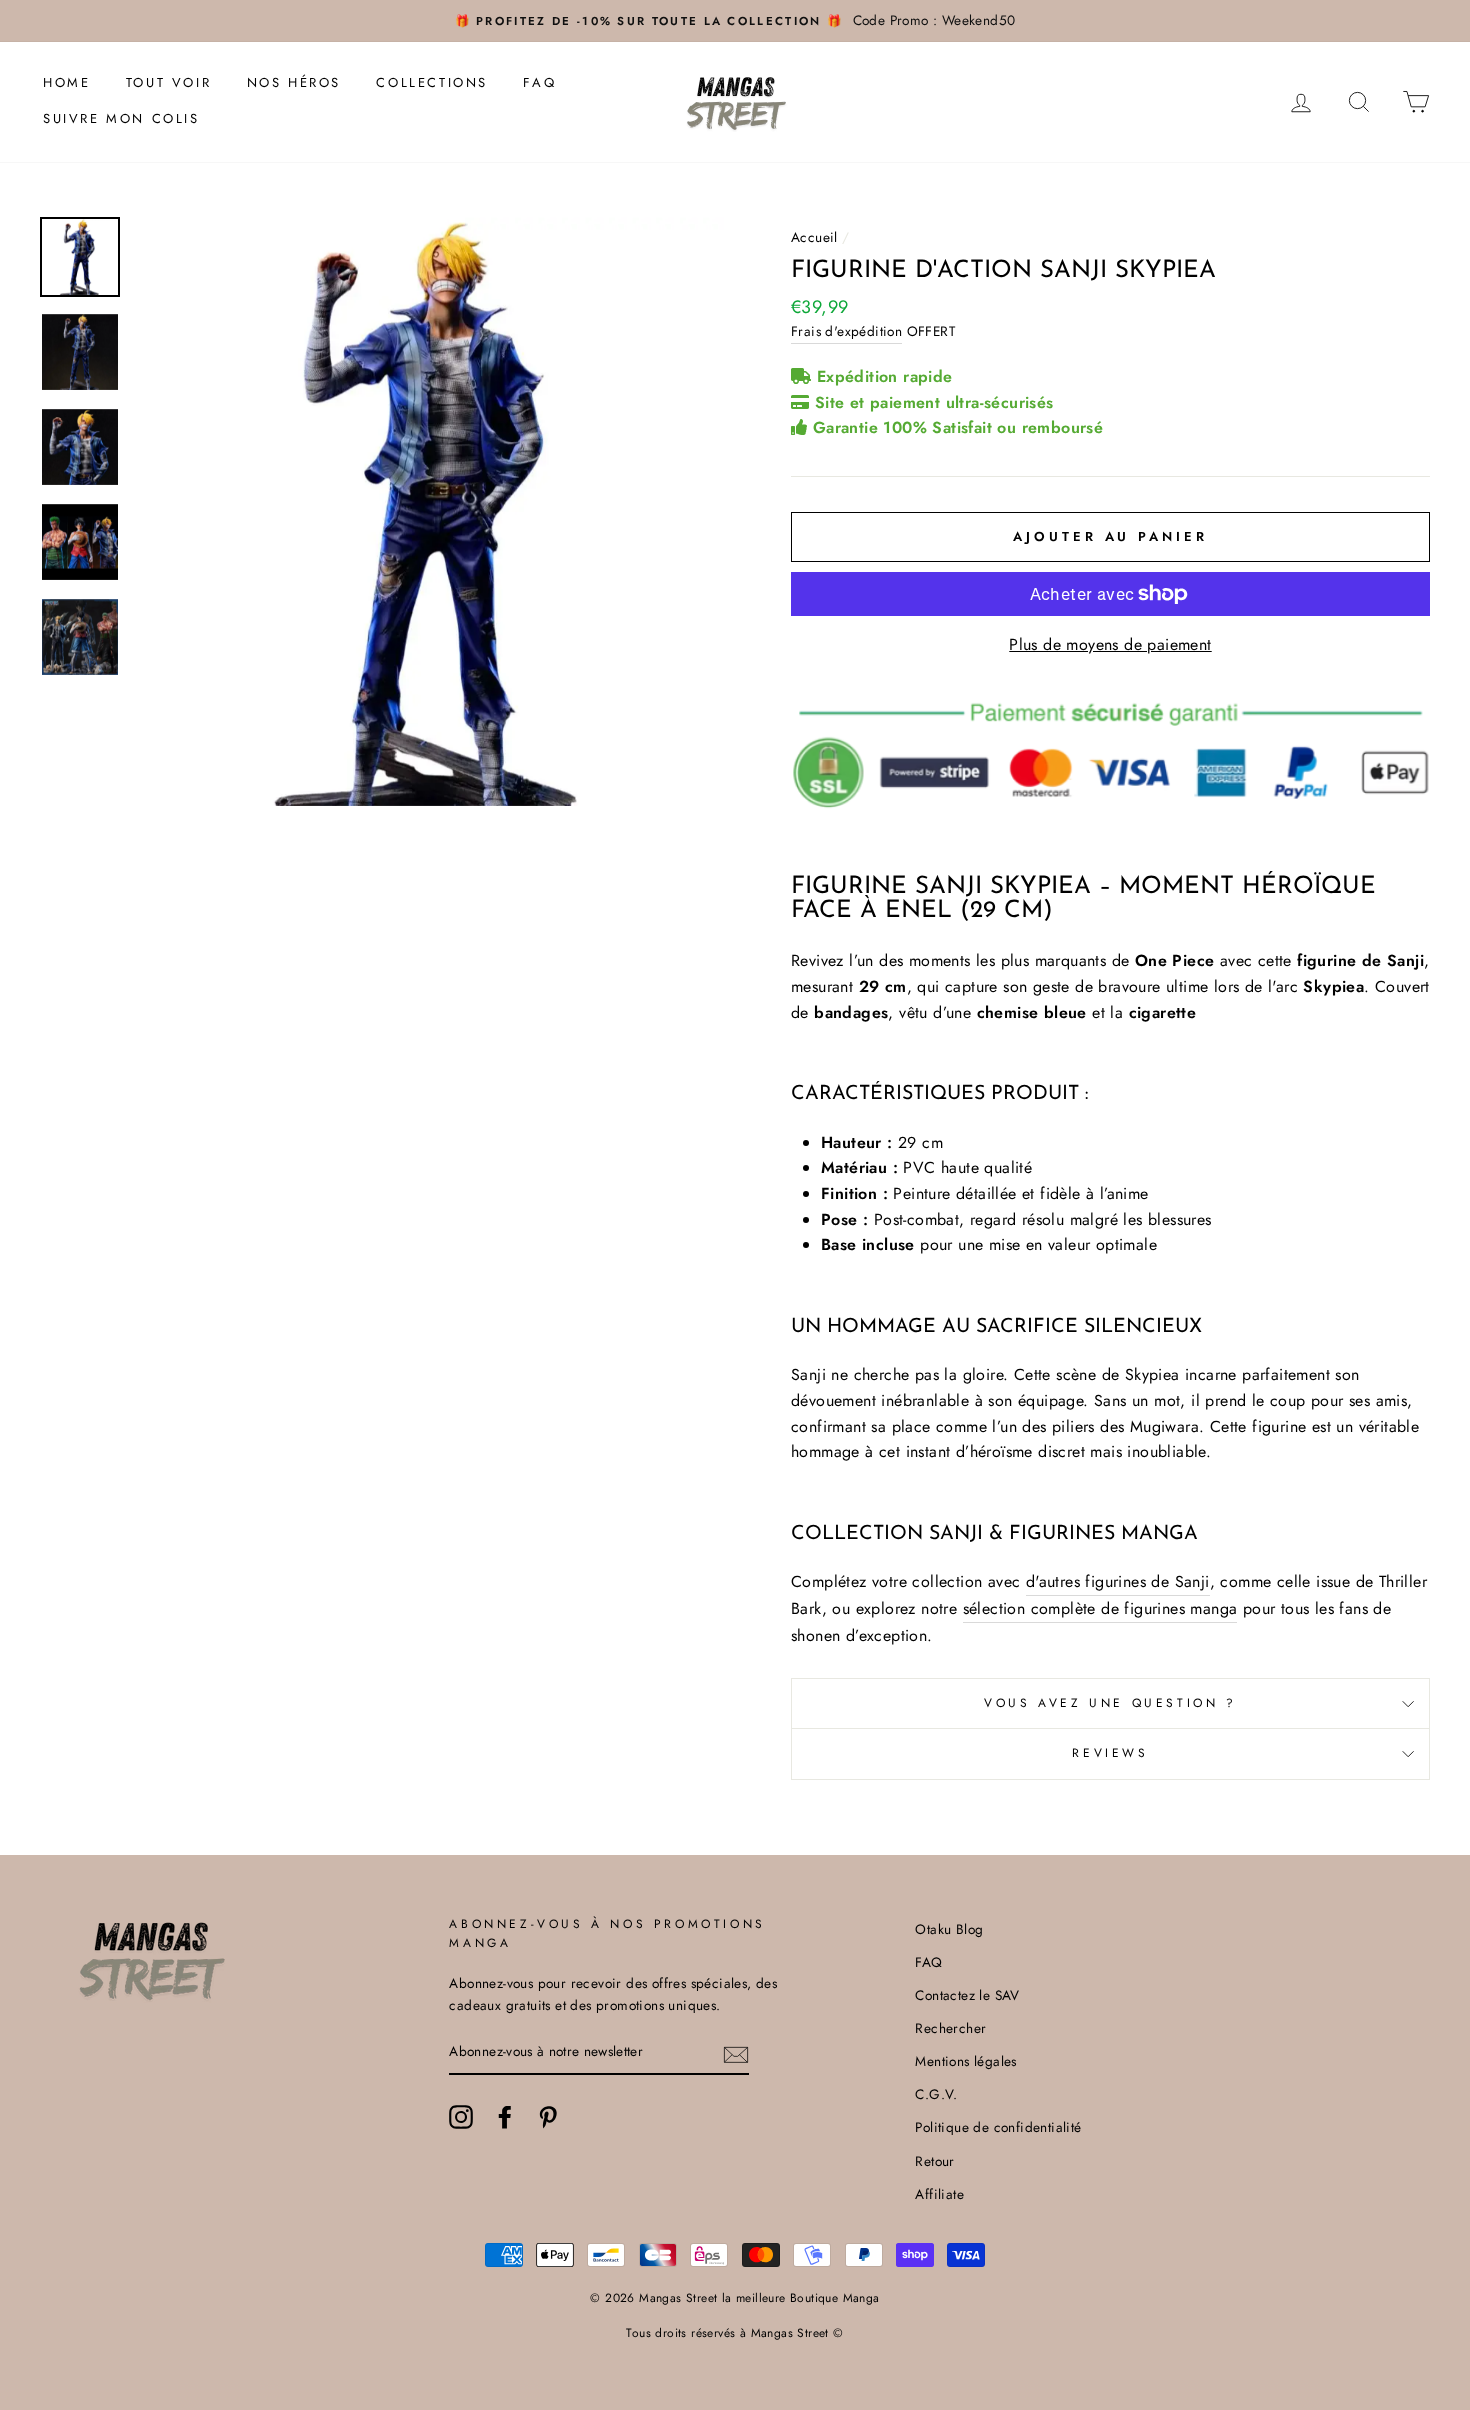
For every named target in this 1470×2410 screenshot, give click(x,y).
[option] (735, 21)
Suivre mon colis (121, 118)
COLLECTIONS (432, 82)
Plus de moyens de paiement (1110, 644)
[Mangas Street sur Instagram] (461, 2117)
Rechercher (950, 2028)
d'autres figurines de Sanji (1118, 1581)
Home (66, 82)
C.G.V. (936, 2094)
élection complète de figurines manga (1103, 1608)
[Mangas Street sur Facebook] (505, 2117)
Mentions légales (965, 2061)
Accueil (814, 237)
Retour (934, 2161)
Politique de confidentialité (998, 2127)
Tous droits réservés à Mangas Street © (734, 2333)
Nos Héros (294, 82)
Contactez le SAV (967, 1995)
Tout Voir (168, 82)
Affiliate (939, 2194)
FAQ (539, 82)
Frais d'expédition (846, 331)
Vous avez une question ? (1110, 1703)
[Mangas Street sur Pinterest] (548, 2117)
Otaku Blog (949, 1929)
